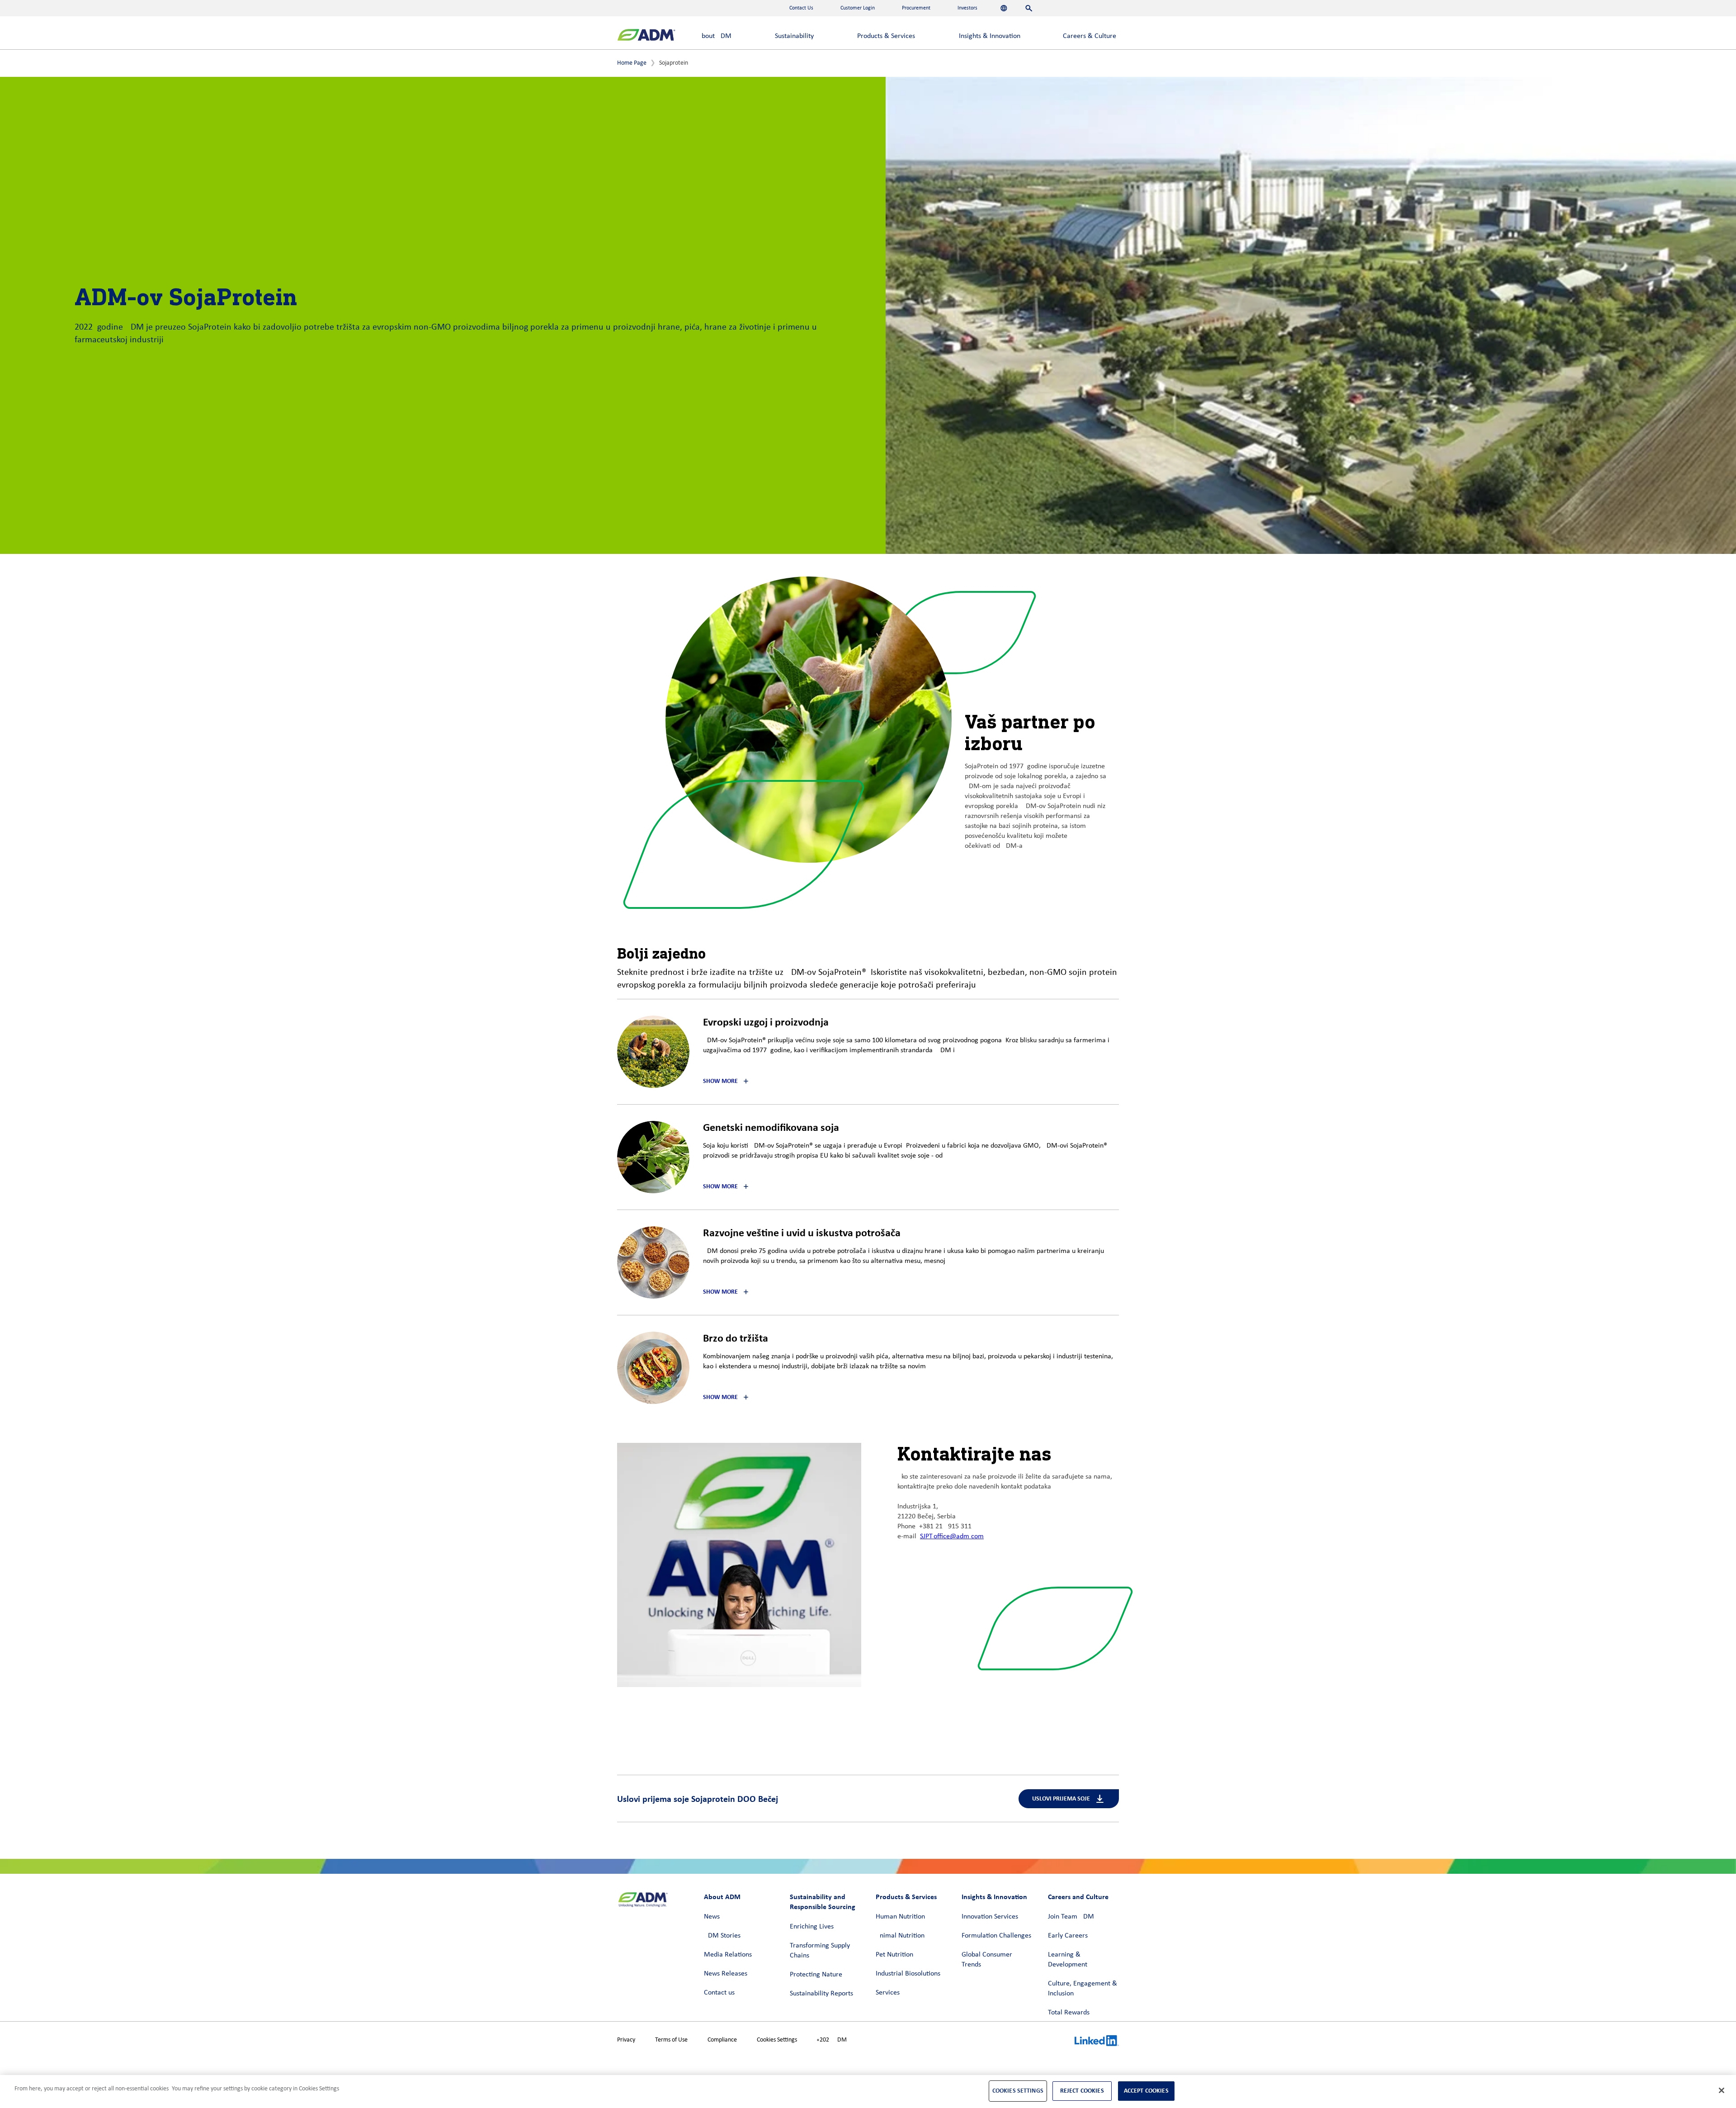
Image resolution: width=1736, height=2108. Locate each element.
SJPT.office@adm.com (952, 1536)
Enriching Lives (812, 1927)
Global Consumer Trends (987, 1960)
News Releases (726, 1974)
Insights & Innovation (990, 36)
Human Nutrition (900, 1917)
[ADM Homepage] (646, 36)
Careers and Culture (1078, 1897)
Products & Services (886, 36)
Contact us (719, 1993)
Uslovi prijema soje (1061, 1798)
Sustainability (794, 36)
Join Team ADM (1071, 1917)
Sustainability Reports (821, 1994)
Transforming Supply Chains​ (820, 1951)
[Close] (1722, 2090)
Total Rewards (1069, 2013)
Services (888, 1993)
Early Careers (1068, 1936)
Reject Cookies (1082, 2091)
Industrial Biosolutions (908, 1974)
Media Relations (728, 1955)
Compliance (722, 2040)
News (712, 1917)
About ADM (715, 36)
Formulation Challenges (996, 1936)
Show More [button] (720, 1081)
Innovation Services (990, 1917)
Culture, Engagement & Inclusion (1083, 1989)
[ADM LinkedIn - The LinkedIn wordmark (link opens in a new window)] (1097, 2042)
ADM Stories (722, 1936)
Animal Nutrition (900, 1936)
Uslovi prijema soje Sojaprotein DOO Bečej (698, 1799)
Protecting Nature (816, 1975)
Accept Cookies (1146, 2091)
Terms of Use (671, 2040)
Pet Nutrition (894, 1955)
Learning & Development (1068, 1960)
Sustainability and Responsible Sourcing (823, 1902)
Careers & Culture (1090, 36)
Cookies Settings (777, 2040)
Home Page (632, 63)
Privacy (626, 2040)
